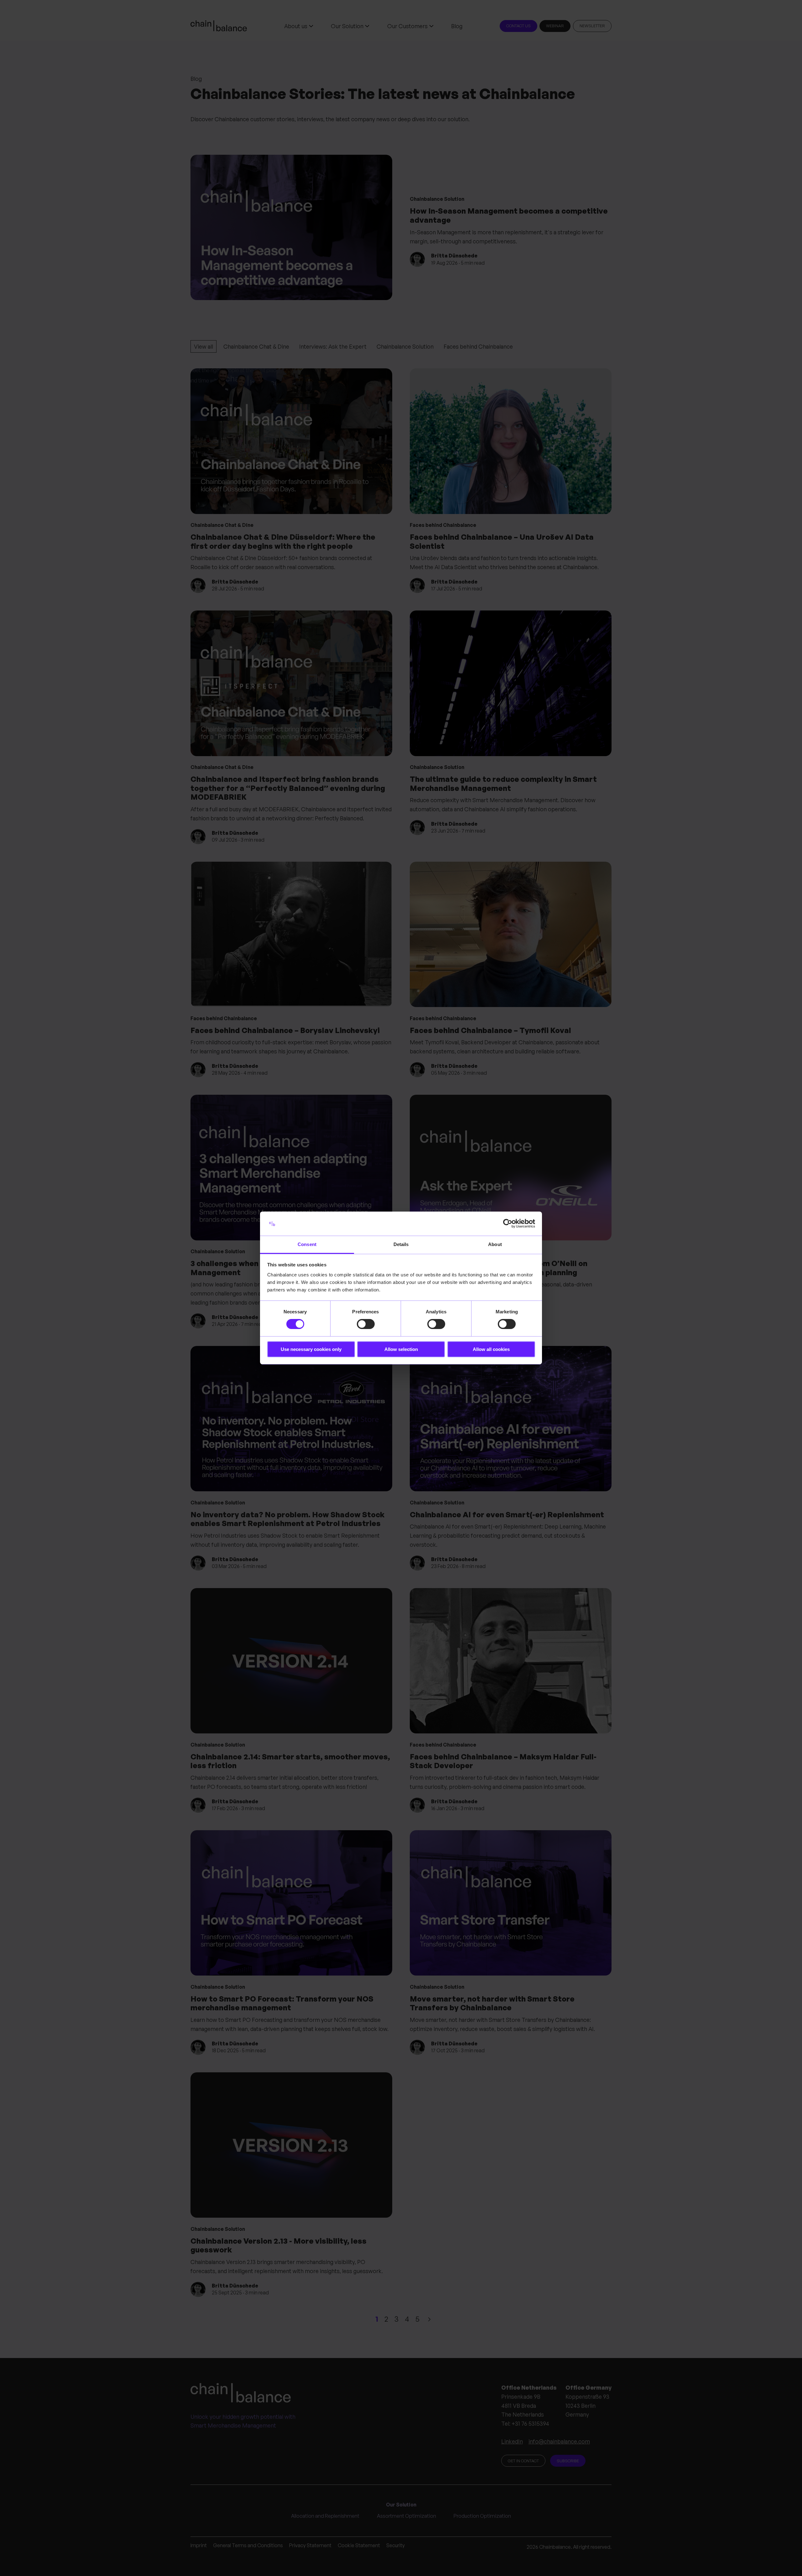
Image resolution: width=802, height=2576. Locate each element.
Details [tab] (401, 1244)
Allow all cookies (491, 1349)
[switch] (366, 1324)
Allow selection (401, 1349)
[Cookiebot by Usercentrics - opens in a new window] (508, 1223)
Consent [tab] (307, 1244)
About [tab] (495, 1244)
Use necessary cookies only (311, 1349)
